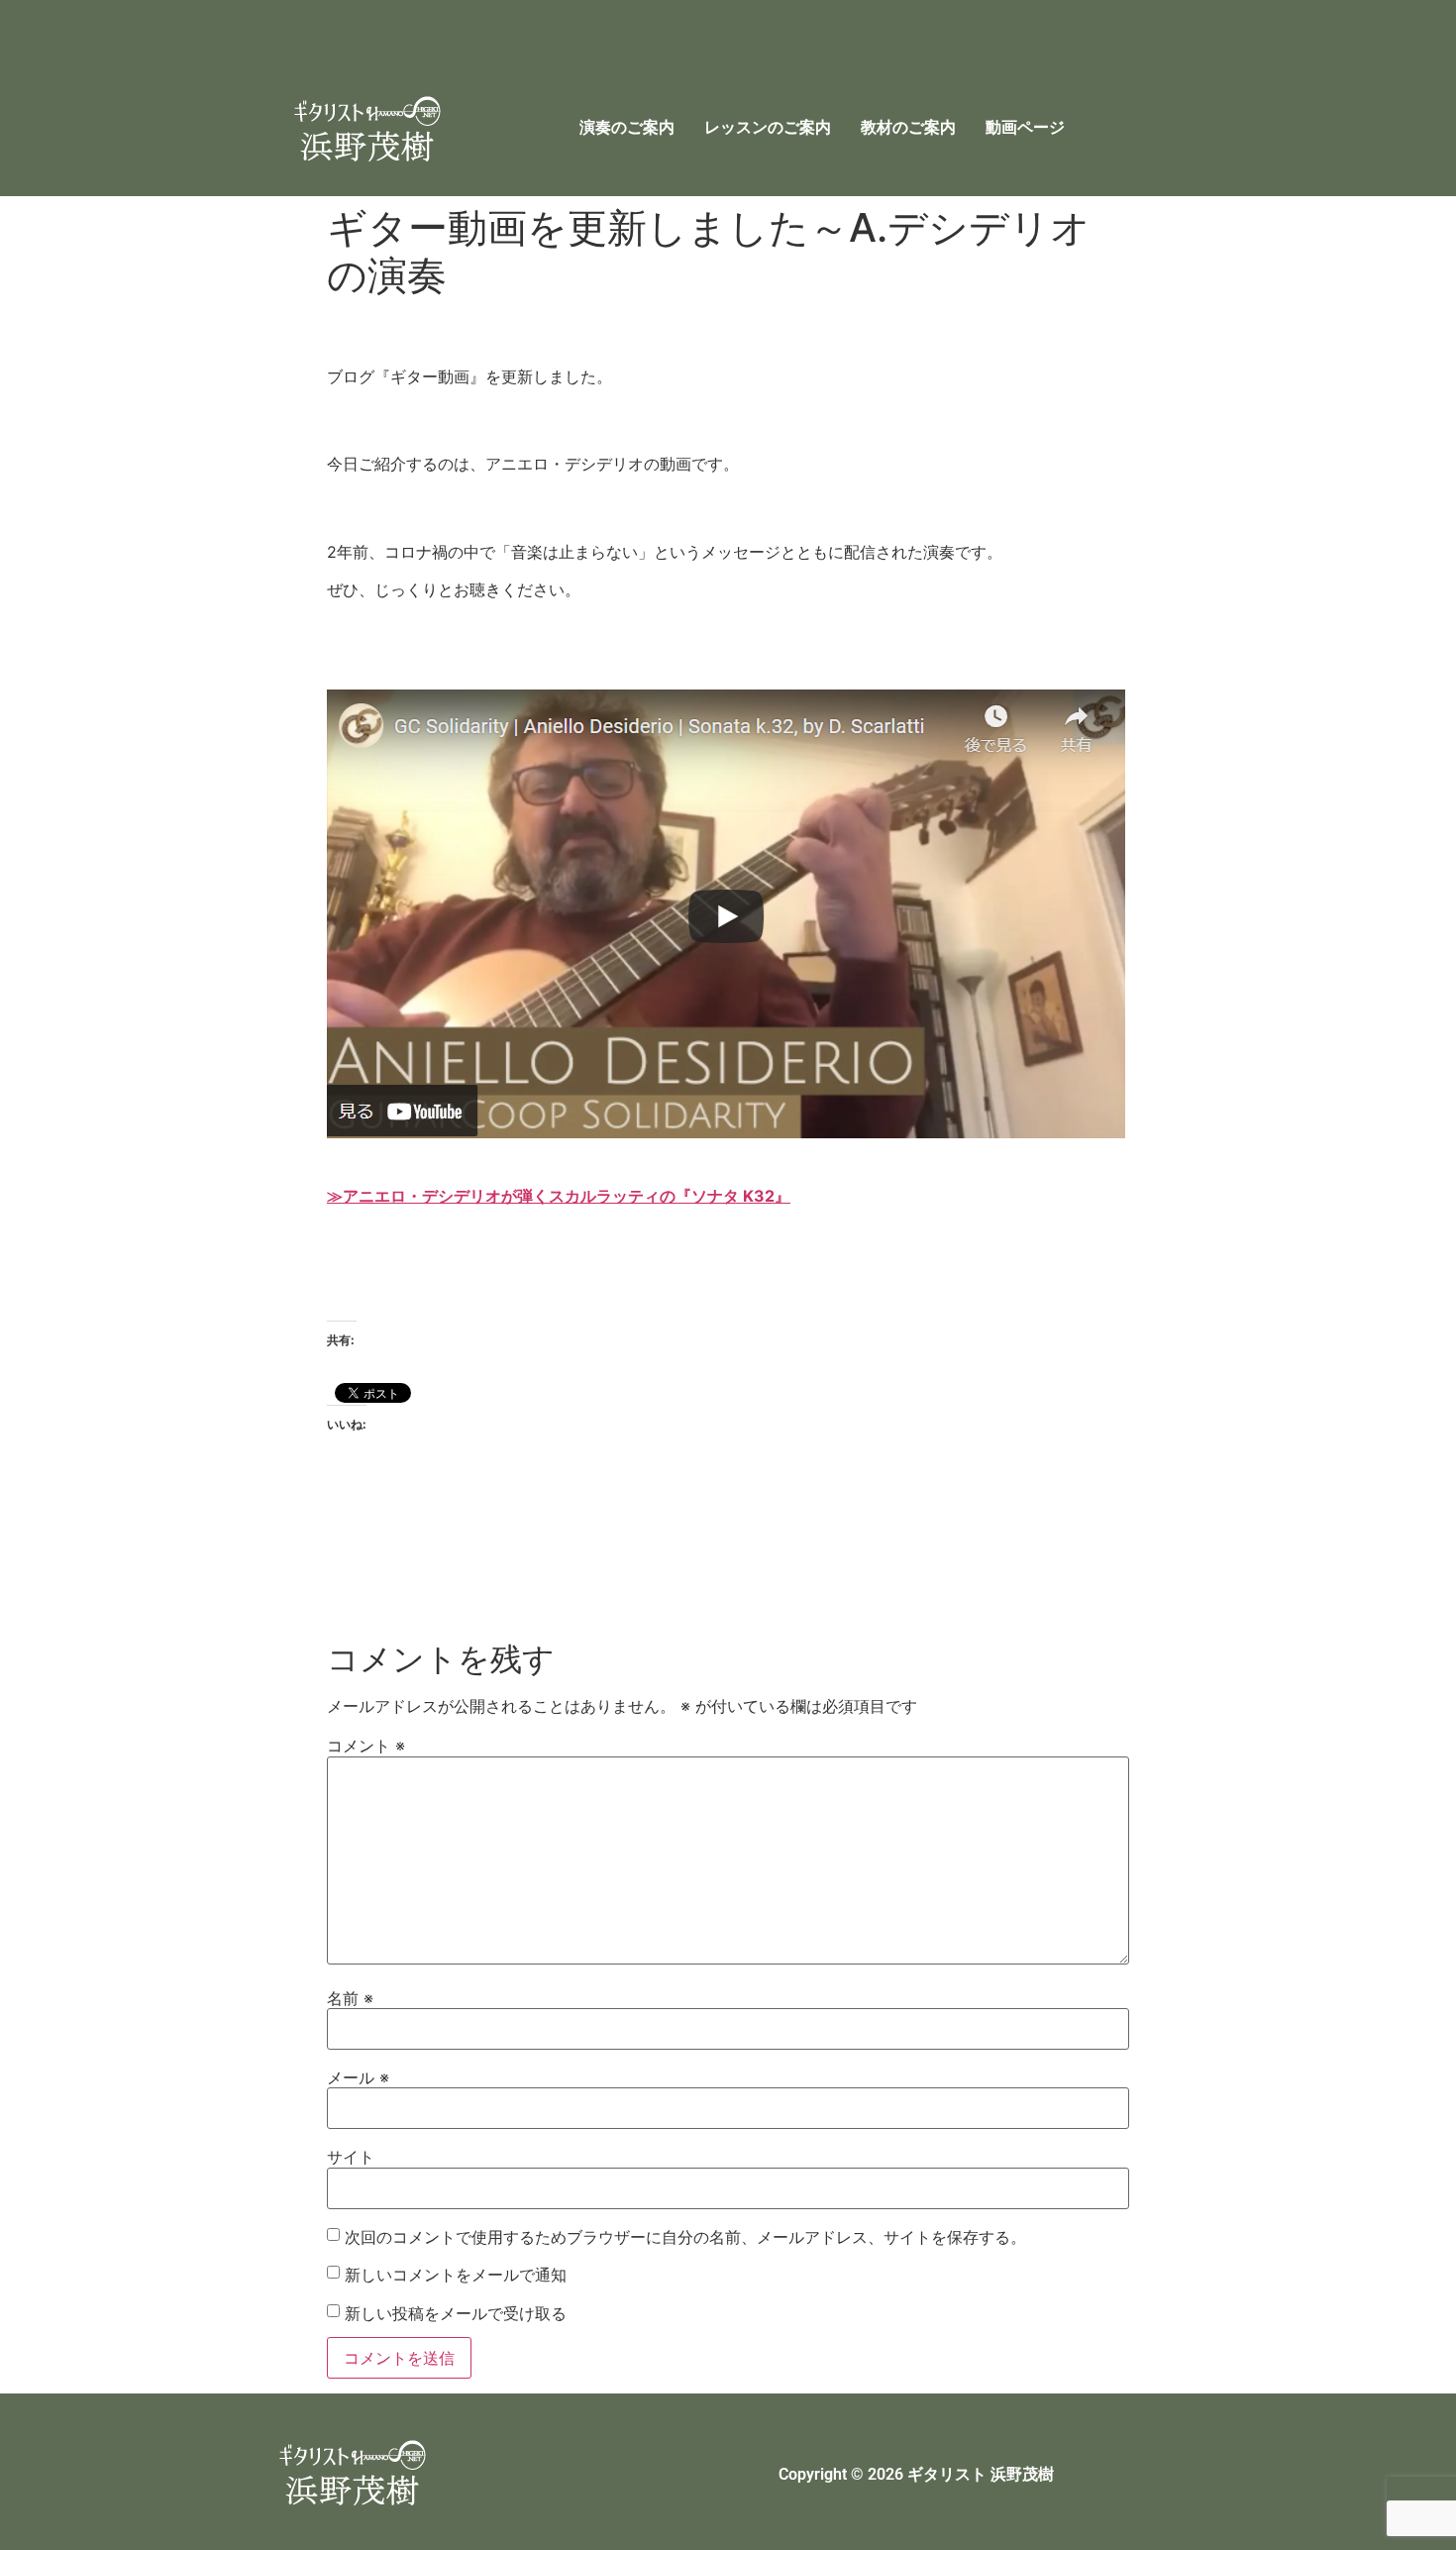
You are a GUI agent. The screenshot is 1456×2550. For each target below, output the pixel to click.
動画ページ (1025, 127)
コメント (366, 1746)
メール (358, 2077)
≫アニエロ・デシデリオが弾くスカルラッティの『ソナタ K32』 (559, 1196)
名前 (350, 1998)
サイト (351, 2157)
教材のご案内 (908, 127)
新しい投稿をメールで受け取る (456, 2313)
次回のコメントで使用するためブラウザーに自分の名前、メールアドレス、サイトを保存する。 (685, 2237)
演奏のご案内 (627, 127)
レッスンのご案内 (768, 127)
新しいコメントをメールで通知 (456, 2275)
